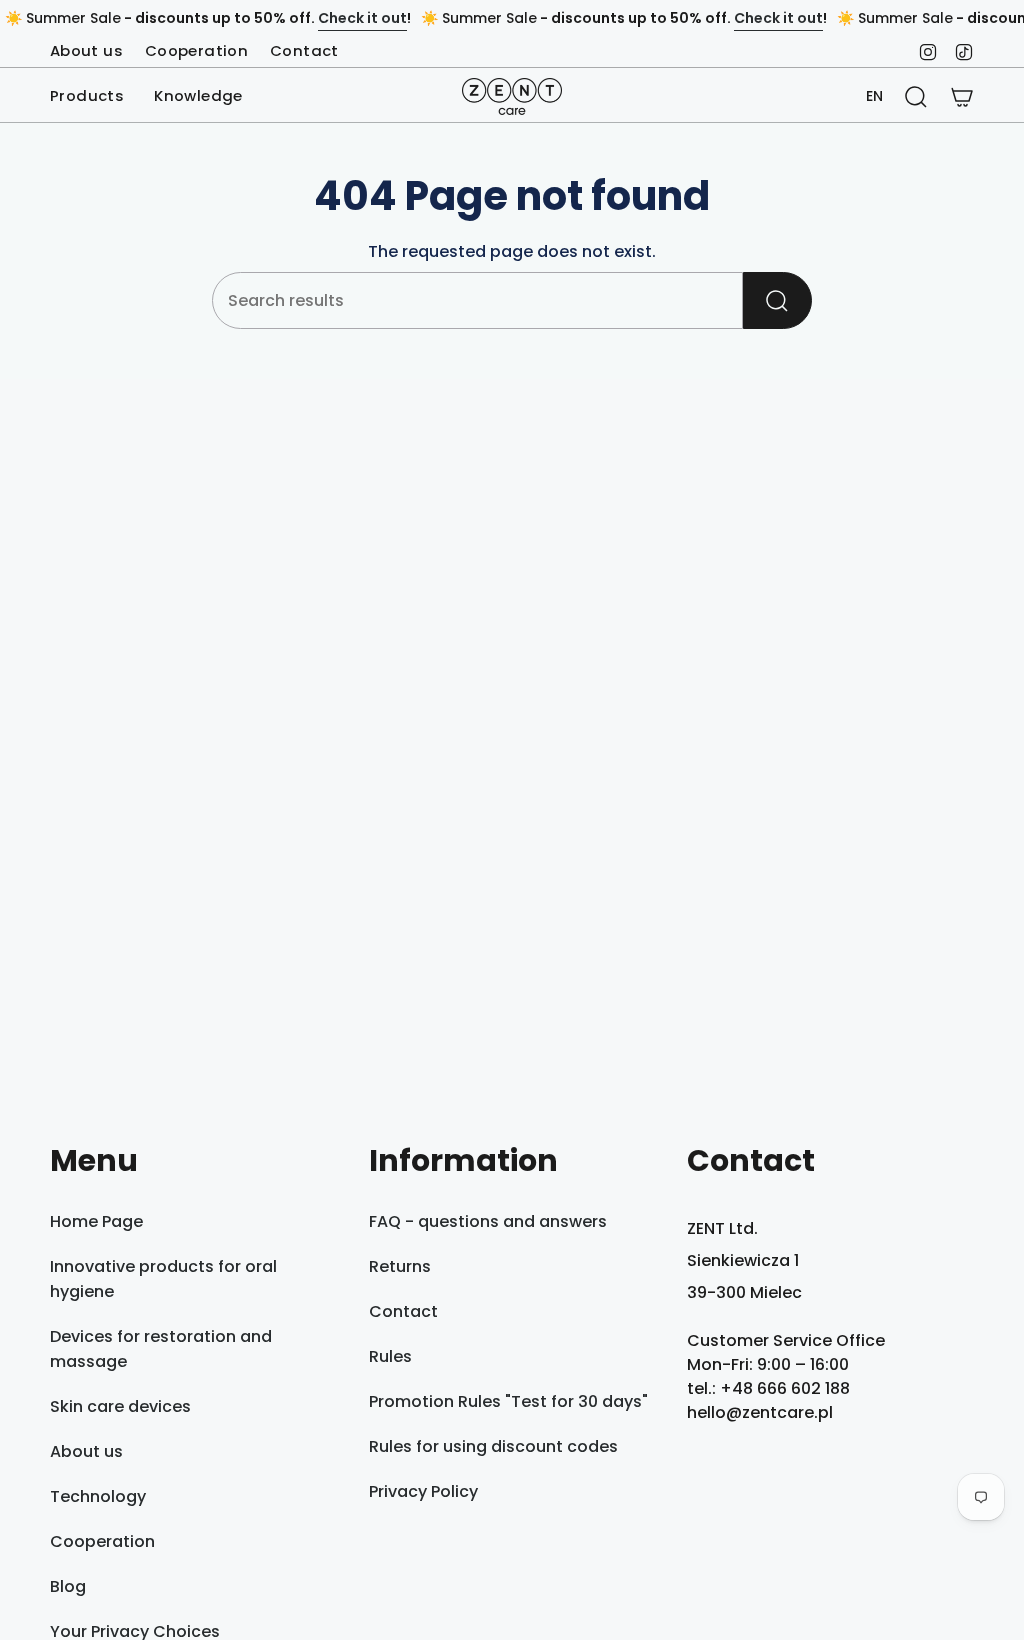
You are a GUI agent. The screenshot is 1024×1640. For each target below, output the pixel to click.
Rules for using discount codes (493, 1446)
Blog (68, 1586)
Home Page (96, 1221)
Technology (98, 1496)
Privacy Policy (423, 1491)
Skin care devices (120, 1406)
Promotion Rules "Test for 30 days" (508, 1401)
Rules (390, 1356)
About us (86, 50)
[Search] (777, 300)
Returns (400, 1266)
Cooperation (196, 50)
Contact (304, 50)
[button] (87, 97)
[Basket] (962, 97)
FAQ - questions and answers (488, 1221)
